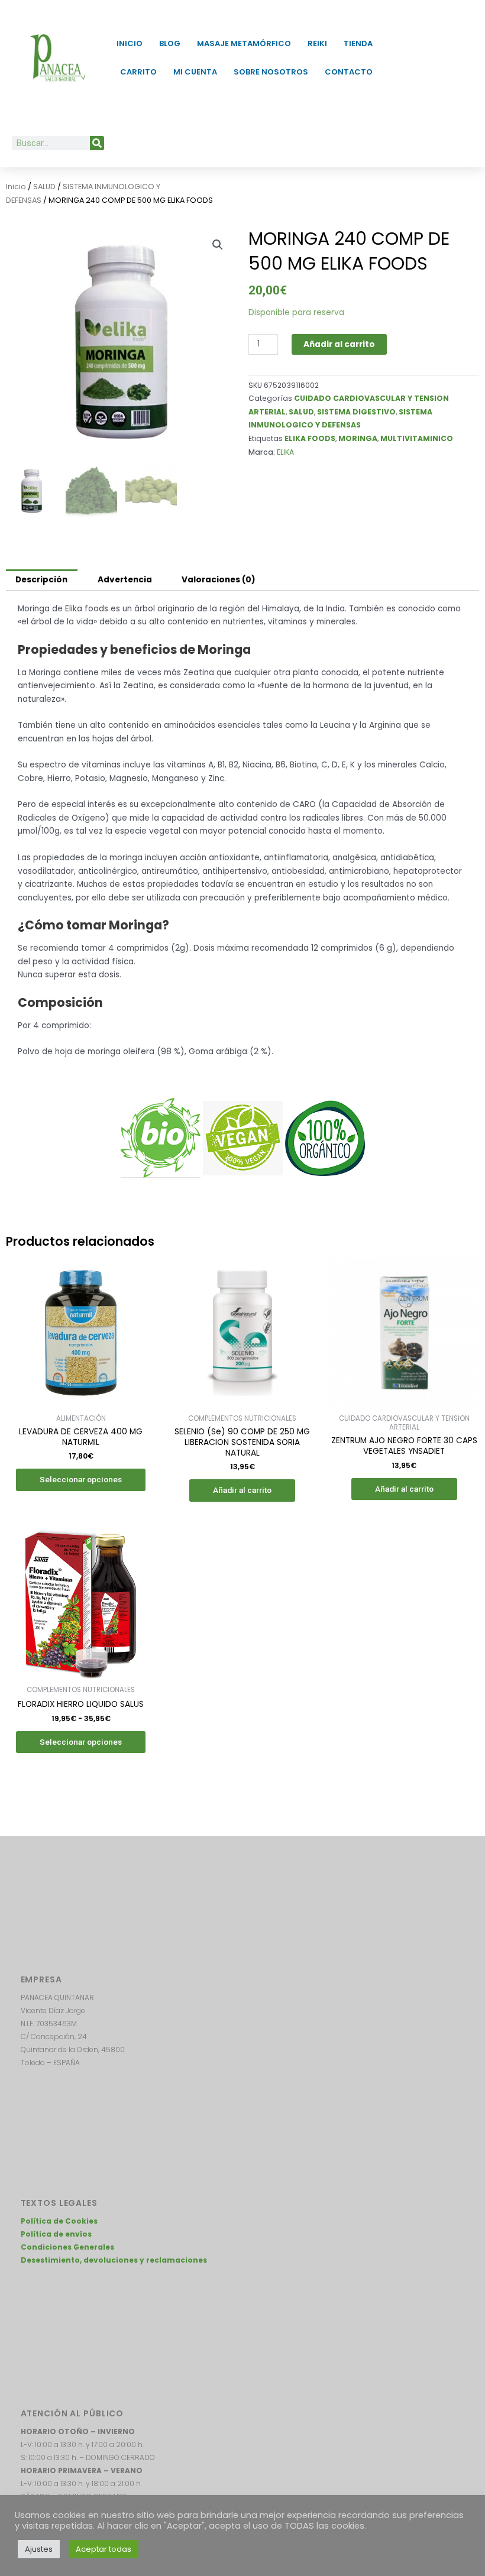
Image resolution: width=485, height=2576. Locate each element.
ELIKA (285, 452)
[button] (218, 245)
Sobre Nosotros (271, 72)
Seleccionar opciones (81, 1479)
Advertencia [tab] (125, 580)
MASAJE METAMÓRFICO (244, 43)
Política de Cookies (59, 2221)
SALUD (44, 187)
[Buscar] (97, 143)
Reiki (317, 43)
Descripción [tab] (41, 580)
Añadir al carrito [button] (242, 1490)
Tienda (358, 43)
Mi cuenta (195, 72)
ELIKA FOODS (310, 438)
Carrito (138, 72)
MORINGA (358, 438)
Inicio (130, 43)
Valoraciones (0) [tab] (219, 580)
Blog (170, 43)
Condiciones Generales (67, 2247)
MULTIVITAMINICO (417, 438)
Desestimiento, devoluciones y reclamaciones (114, 2260)
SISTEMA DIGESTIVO (356, 412)
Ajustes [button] (39, 2549)
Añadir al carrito (339, 344)
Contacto (349, 72)
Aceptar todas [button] (104, 2549)
